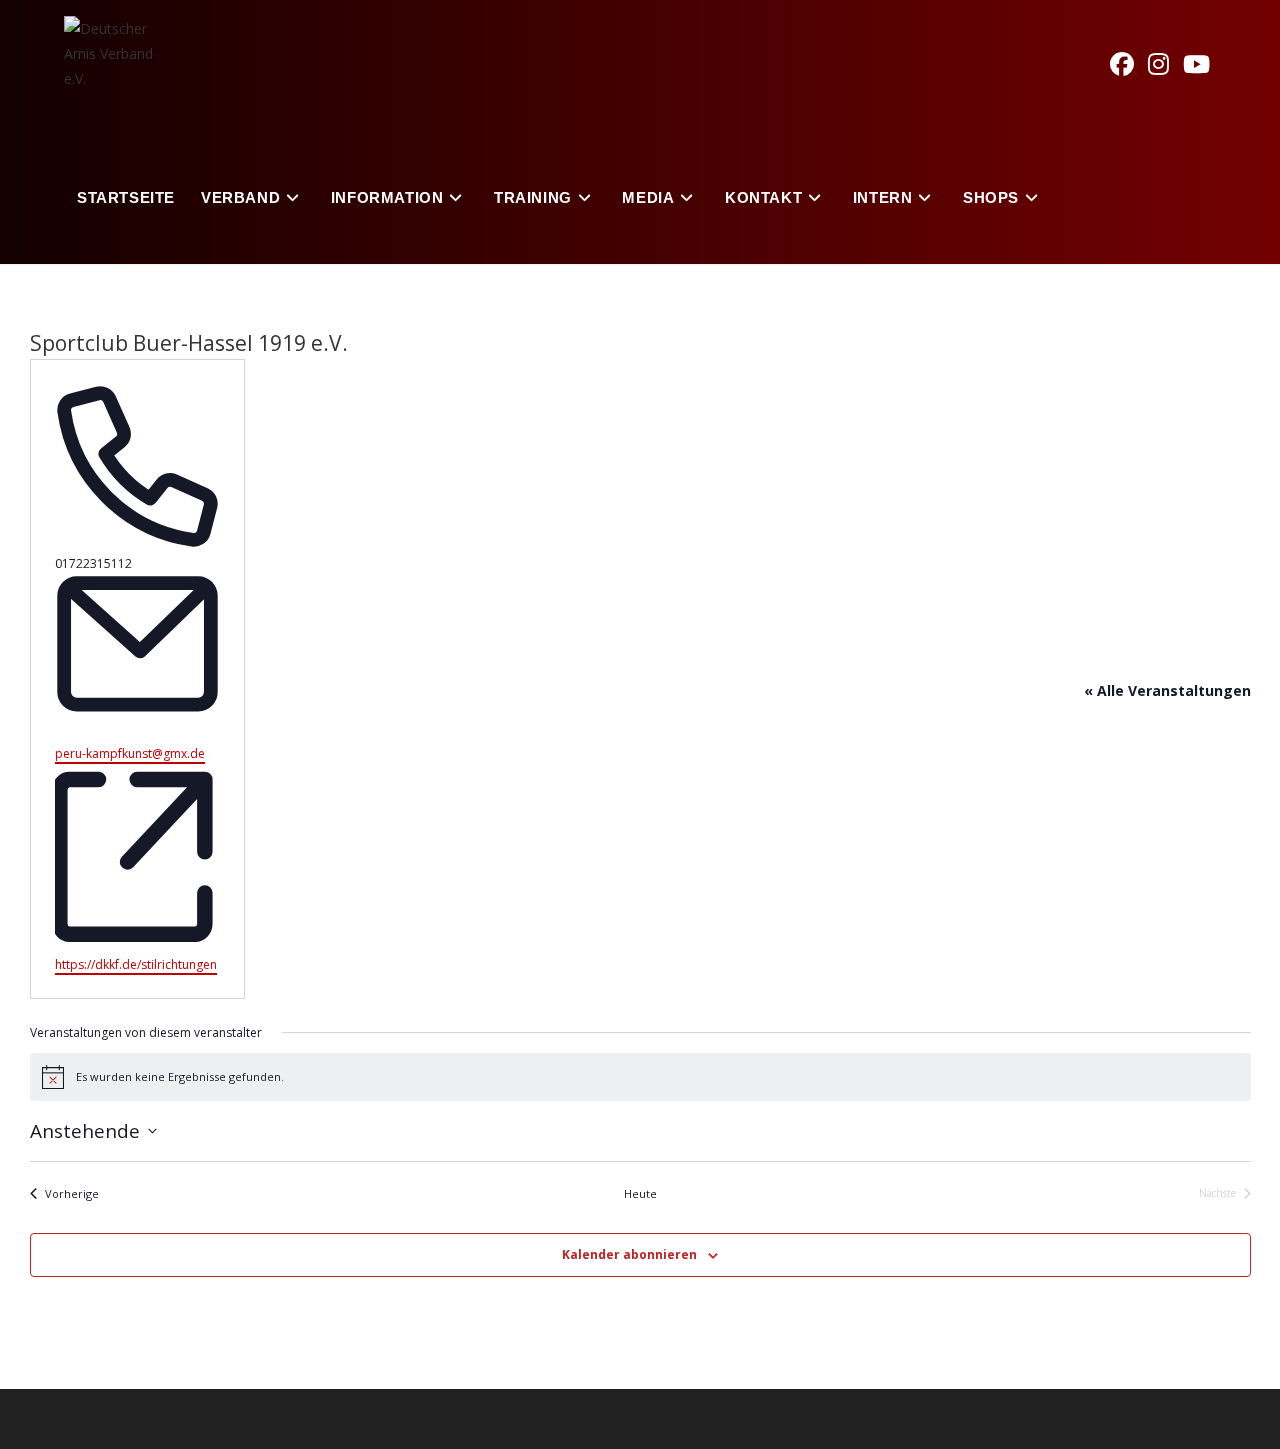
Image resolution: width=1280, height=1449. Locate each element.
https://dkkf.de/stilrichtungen (136, 964)
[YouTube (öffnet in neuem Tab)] (1203, 64)
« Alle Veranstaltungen (1167, 690)
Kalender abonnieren (629, 1254)
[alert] (640, 1077)
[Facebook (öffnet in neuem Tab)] (1129, 64)
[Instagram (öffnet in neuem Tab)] (1165, 64)
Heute (640, 1193)
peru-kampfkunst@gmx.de (130, 753)
